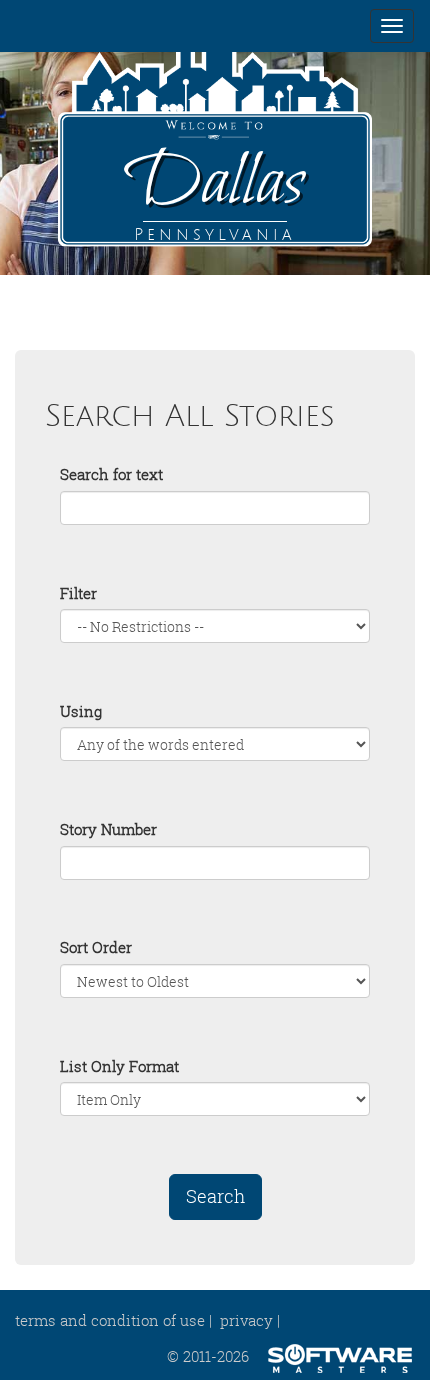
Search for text (111, 474)
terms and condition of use (110, 1320)
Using (81, 711)
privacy (246, 1320)
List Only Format (119, 1066)
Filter (78, 593)
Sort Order (96, 947)
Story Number (108, 829)
